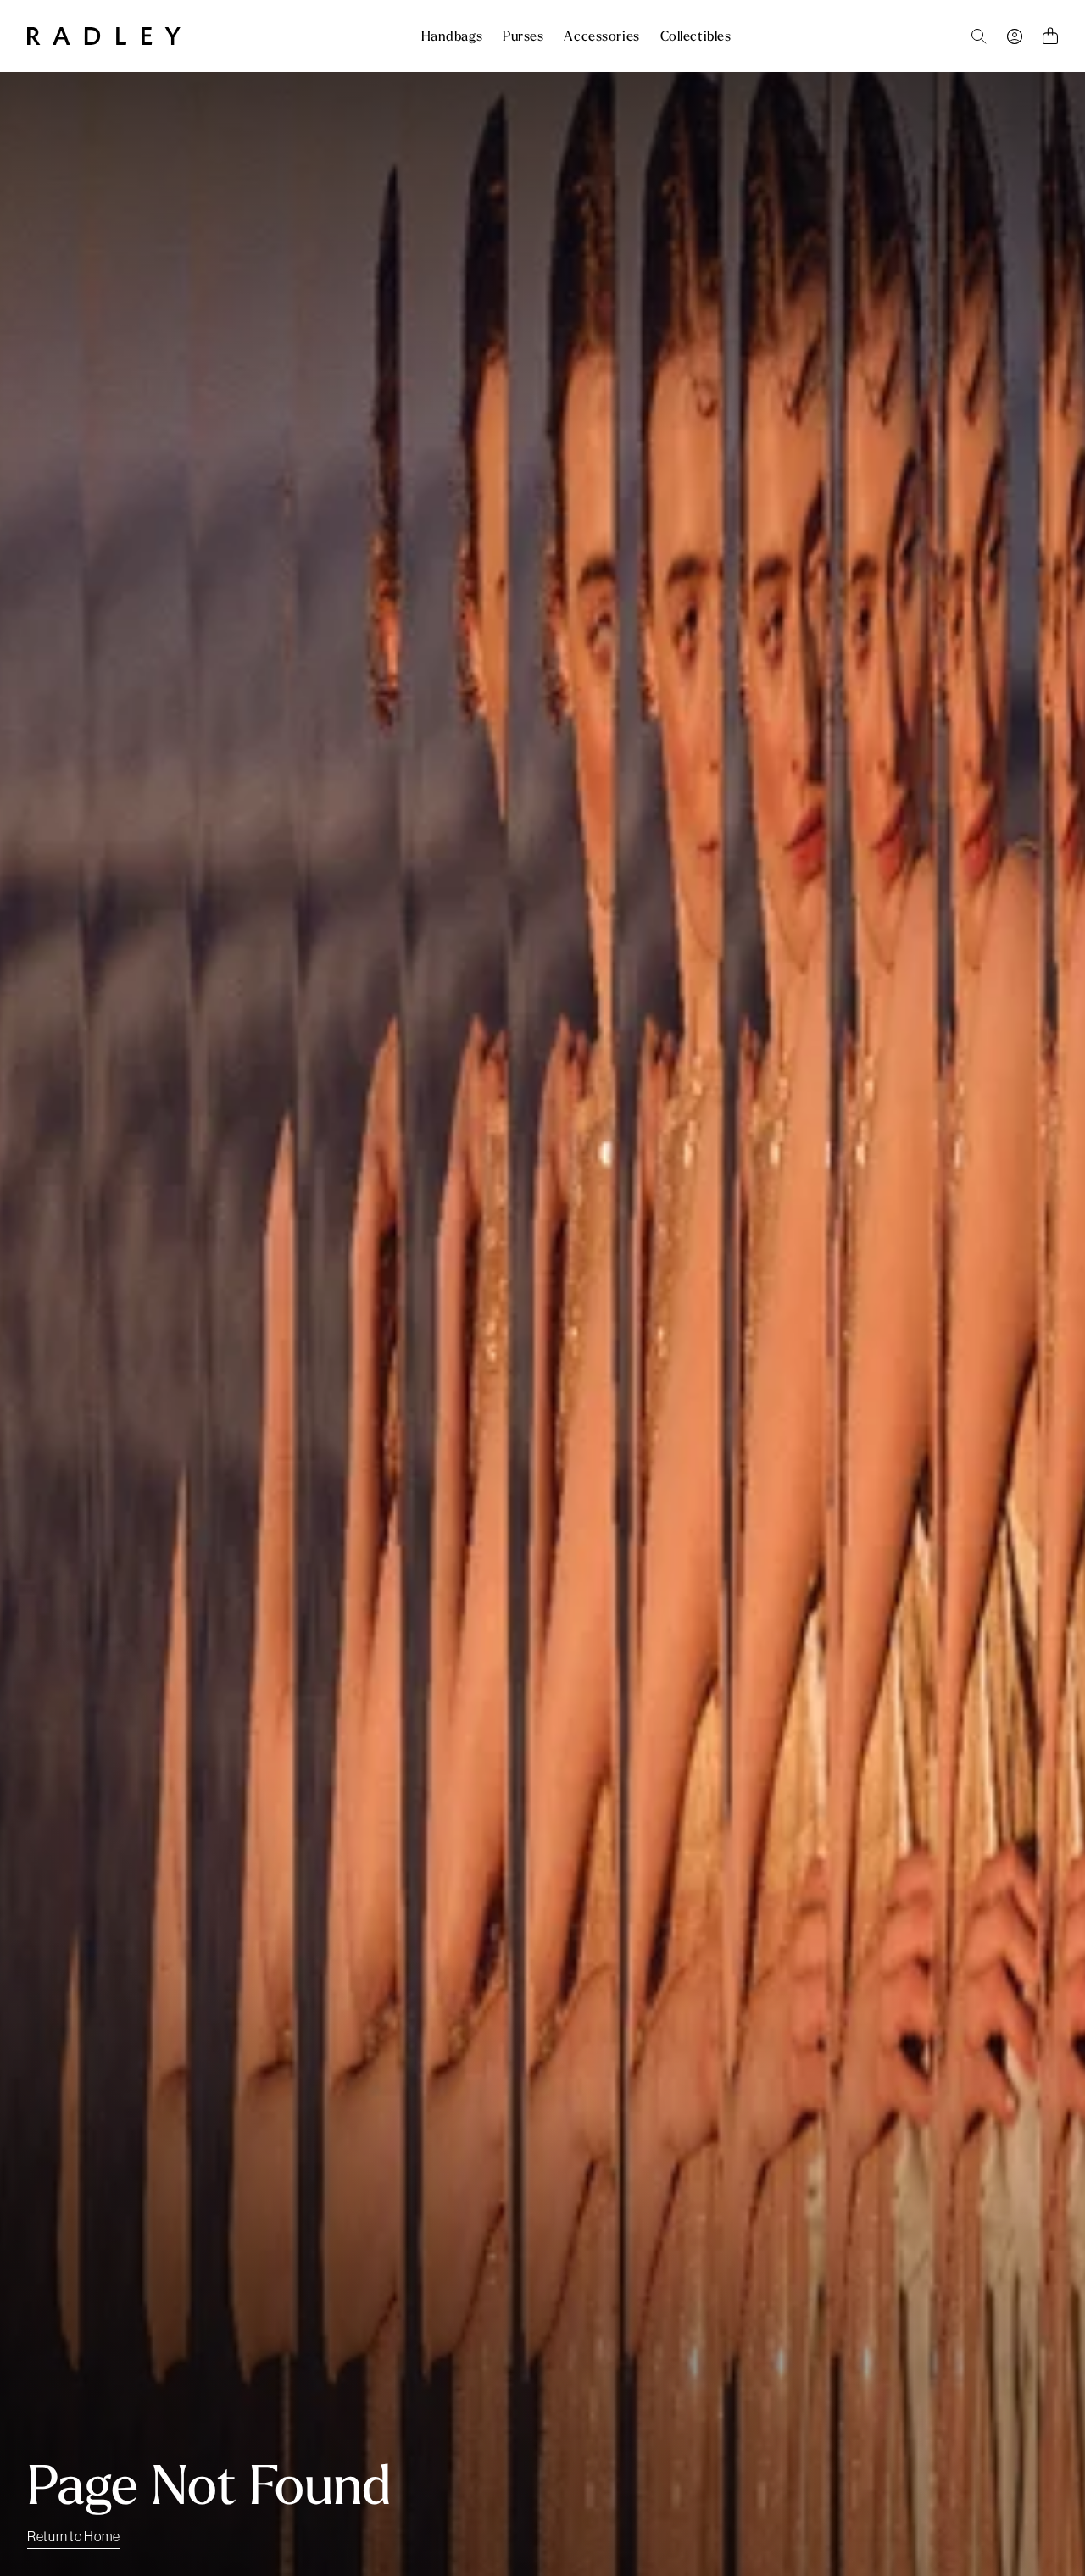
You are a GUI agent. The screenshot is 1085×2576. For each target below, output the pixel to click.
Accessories (601, 36)
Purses (523, 36)
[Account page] (1015, 36)
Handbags (452, 36)
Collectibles (696, 36)
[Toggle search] (979, 36)
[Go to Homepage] (104, 36)
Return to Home (74, 2536)
